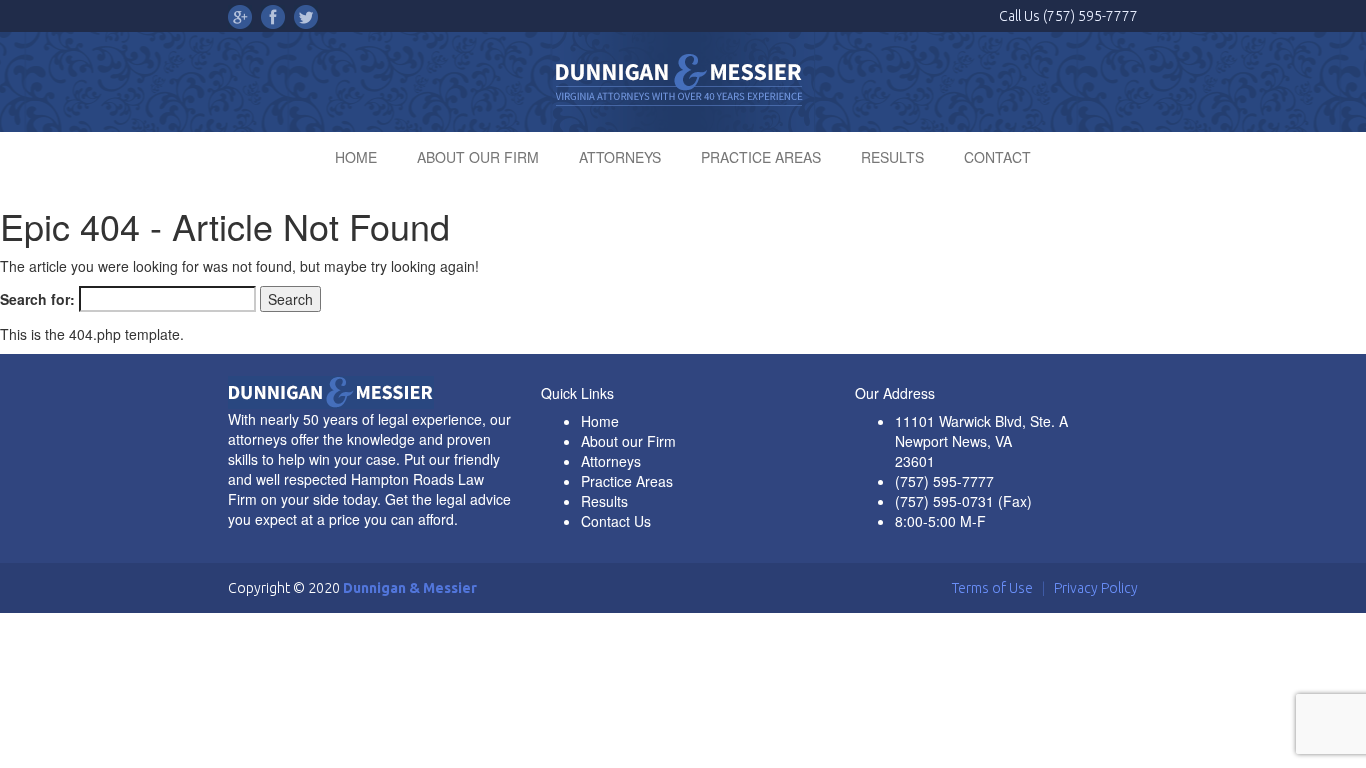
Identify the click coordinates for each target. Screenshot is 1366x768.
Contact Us (616, 521)
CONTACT (997, 157)
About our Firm (628, 441)
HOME (356, 157)
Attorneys (611, 461)
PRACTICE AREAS (761, 157)
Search (290, 299)
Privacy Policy (1096, 588)
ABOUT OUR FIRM (478, 157)
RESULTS (892, 157)
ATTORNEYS (620, 157)
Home (600, 421)
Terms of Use (992, 588)
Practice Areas (627, 481)
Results (604, 501)
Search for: (37, 299)
